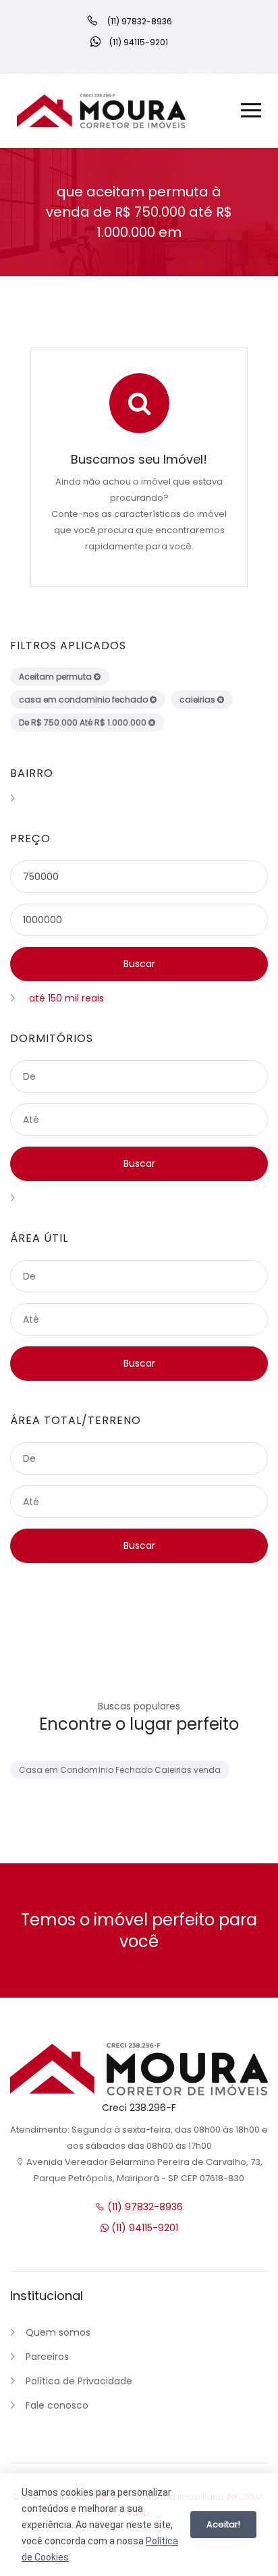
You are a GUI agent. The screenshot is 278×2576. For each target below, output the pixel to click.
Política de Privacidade (79, 2381)
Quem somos (58, 2332)
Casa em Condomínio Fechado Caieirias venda (120, 1770)
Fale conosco (57, 2405)
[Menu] (251, 112)
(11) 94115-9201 (143, 2228)
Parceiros (47, 2357)
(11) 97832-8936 (144, 2207)
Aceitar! (223, 2524)
